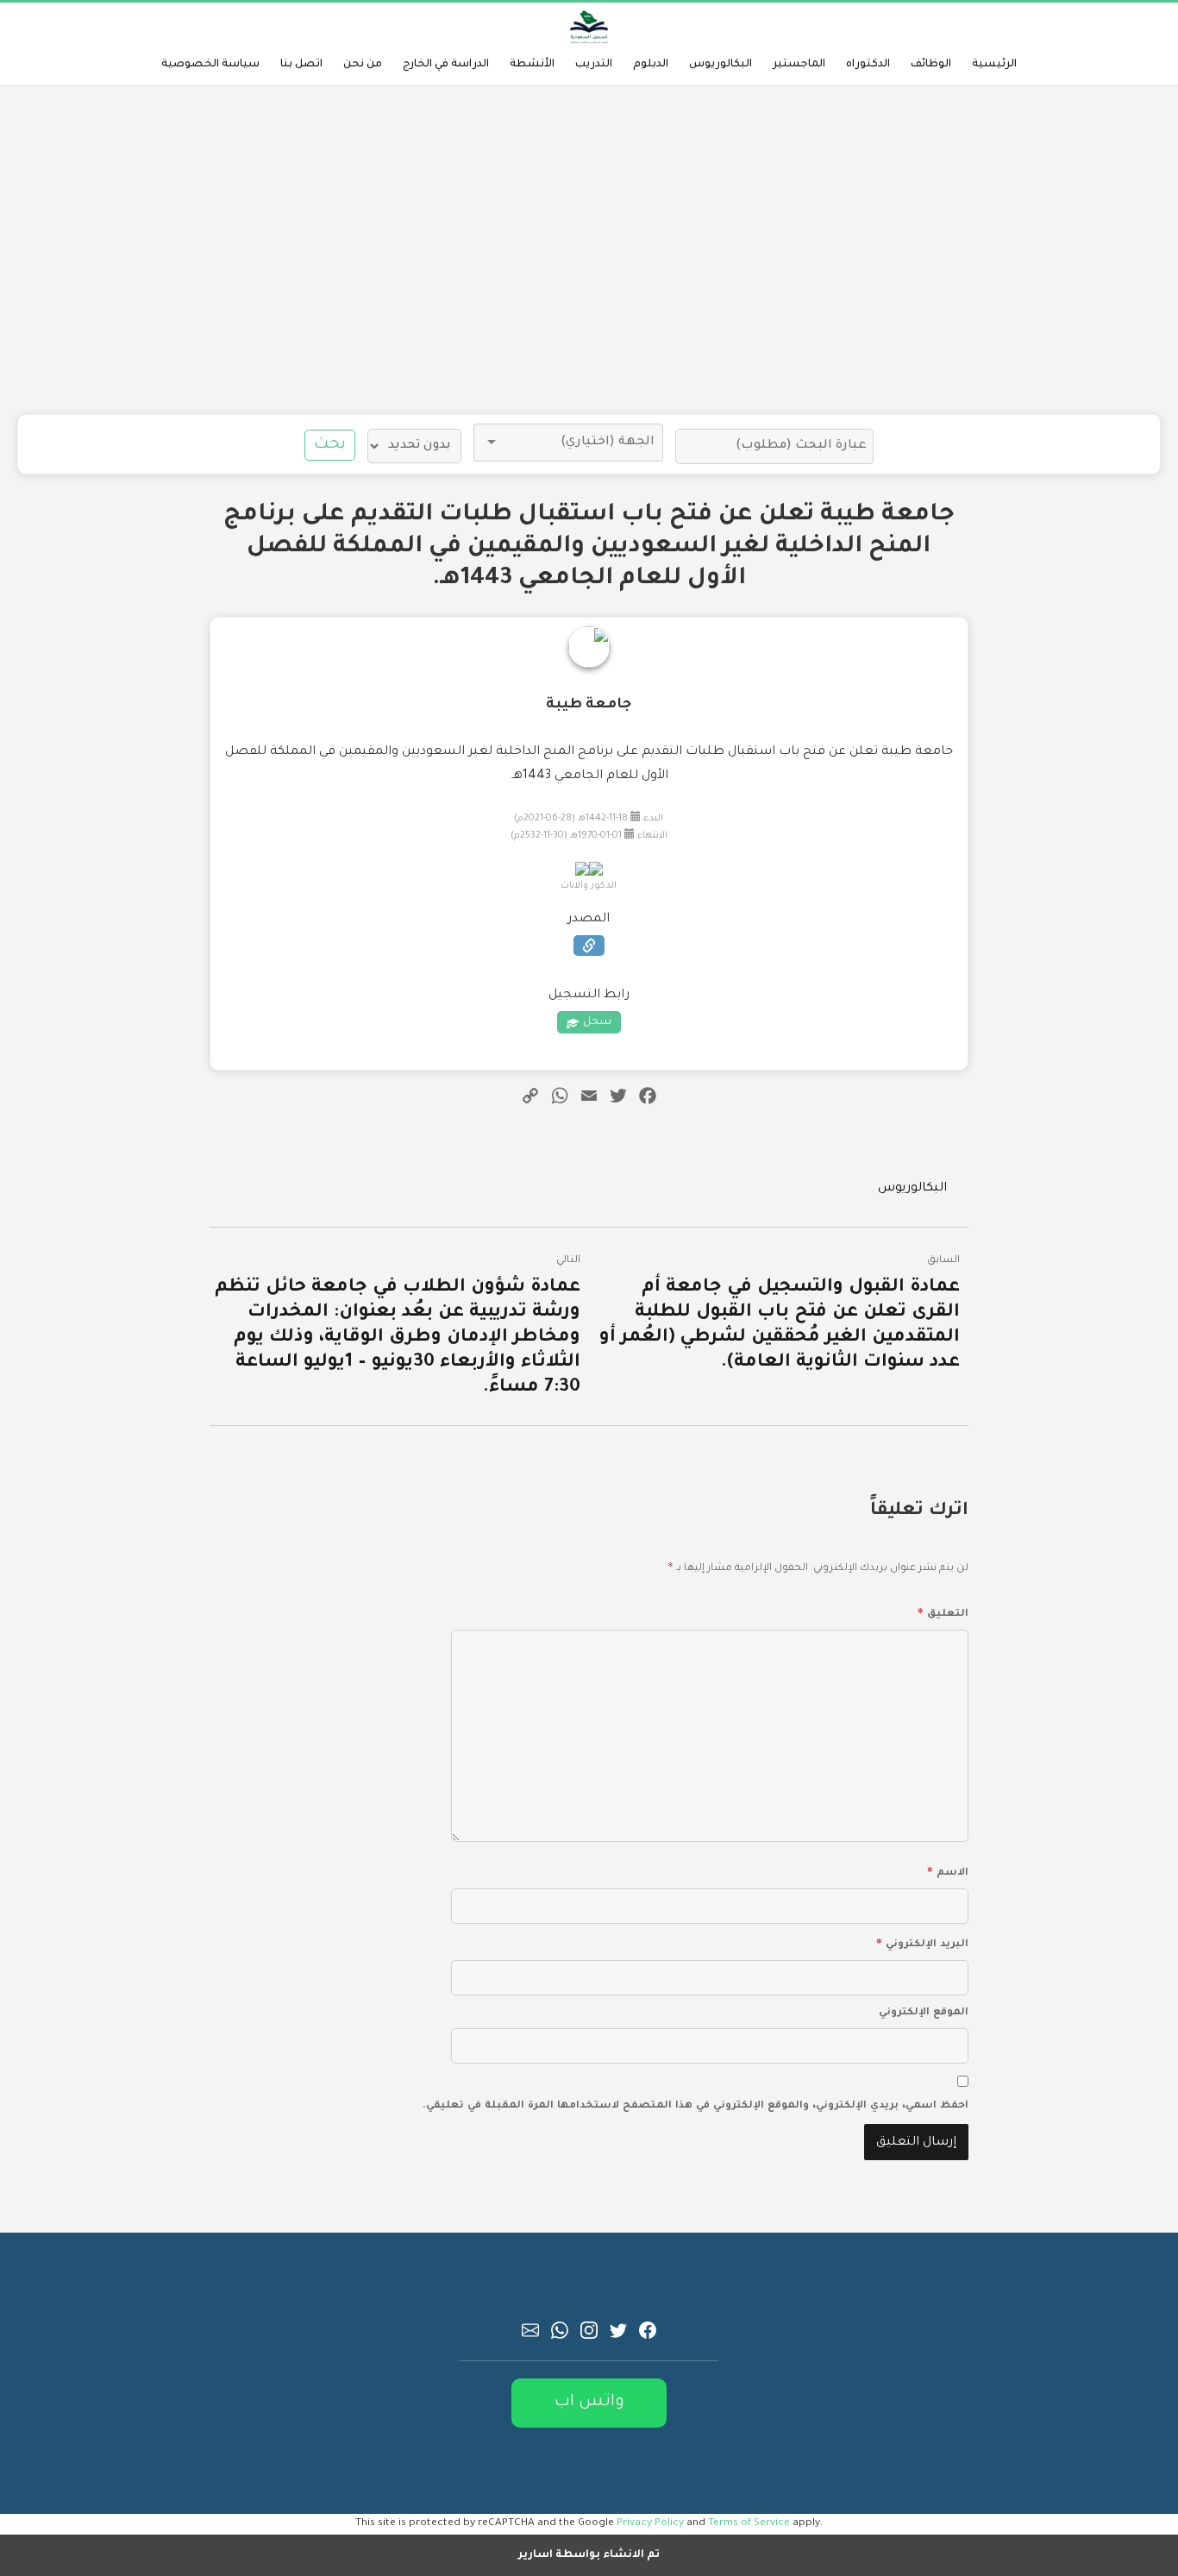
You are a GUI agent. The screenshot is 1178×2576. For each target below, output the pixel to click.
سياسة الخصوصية (210, 65)
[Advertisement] (589, 250)
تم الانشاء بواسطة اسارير (589, 2555)
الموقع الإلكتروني (924, 2013)
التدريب (594, 65)
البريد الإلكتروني (922, 1942)
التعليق (943, 1612)
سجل (597, 1022)
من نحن (363, 65)
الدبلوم (651, 65)
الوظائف (931, 65)
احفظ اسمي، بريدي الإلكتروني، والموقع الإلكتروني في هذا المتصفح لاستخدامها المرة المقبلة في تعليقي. (696, 2106)
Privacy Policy (650, 2523)
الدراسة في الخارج (446, 65)
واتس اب (589, 2402)
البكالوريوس (721, 65)
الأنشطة (532, 65)
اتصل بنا (301, 65)
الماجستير (799, 65)
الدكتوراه (868, 65)
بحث (330, 445)
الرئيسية (994, 65)
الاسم (948, 1870)
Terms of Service (749, 2523)
